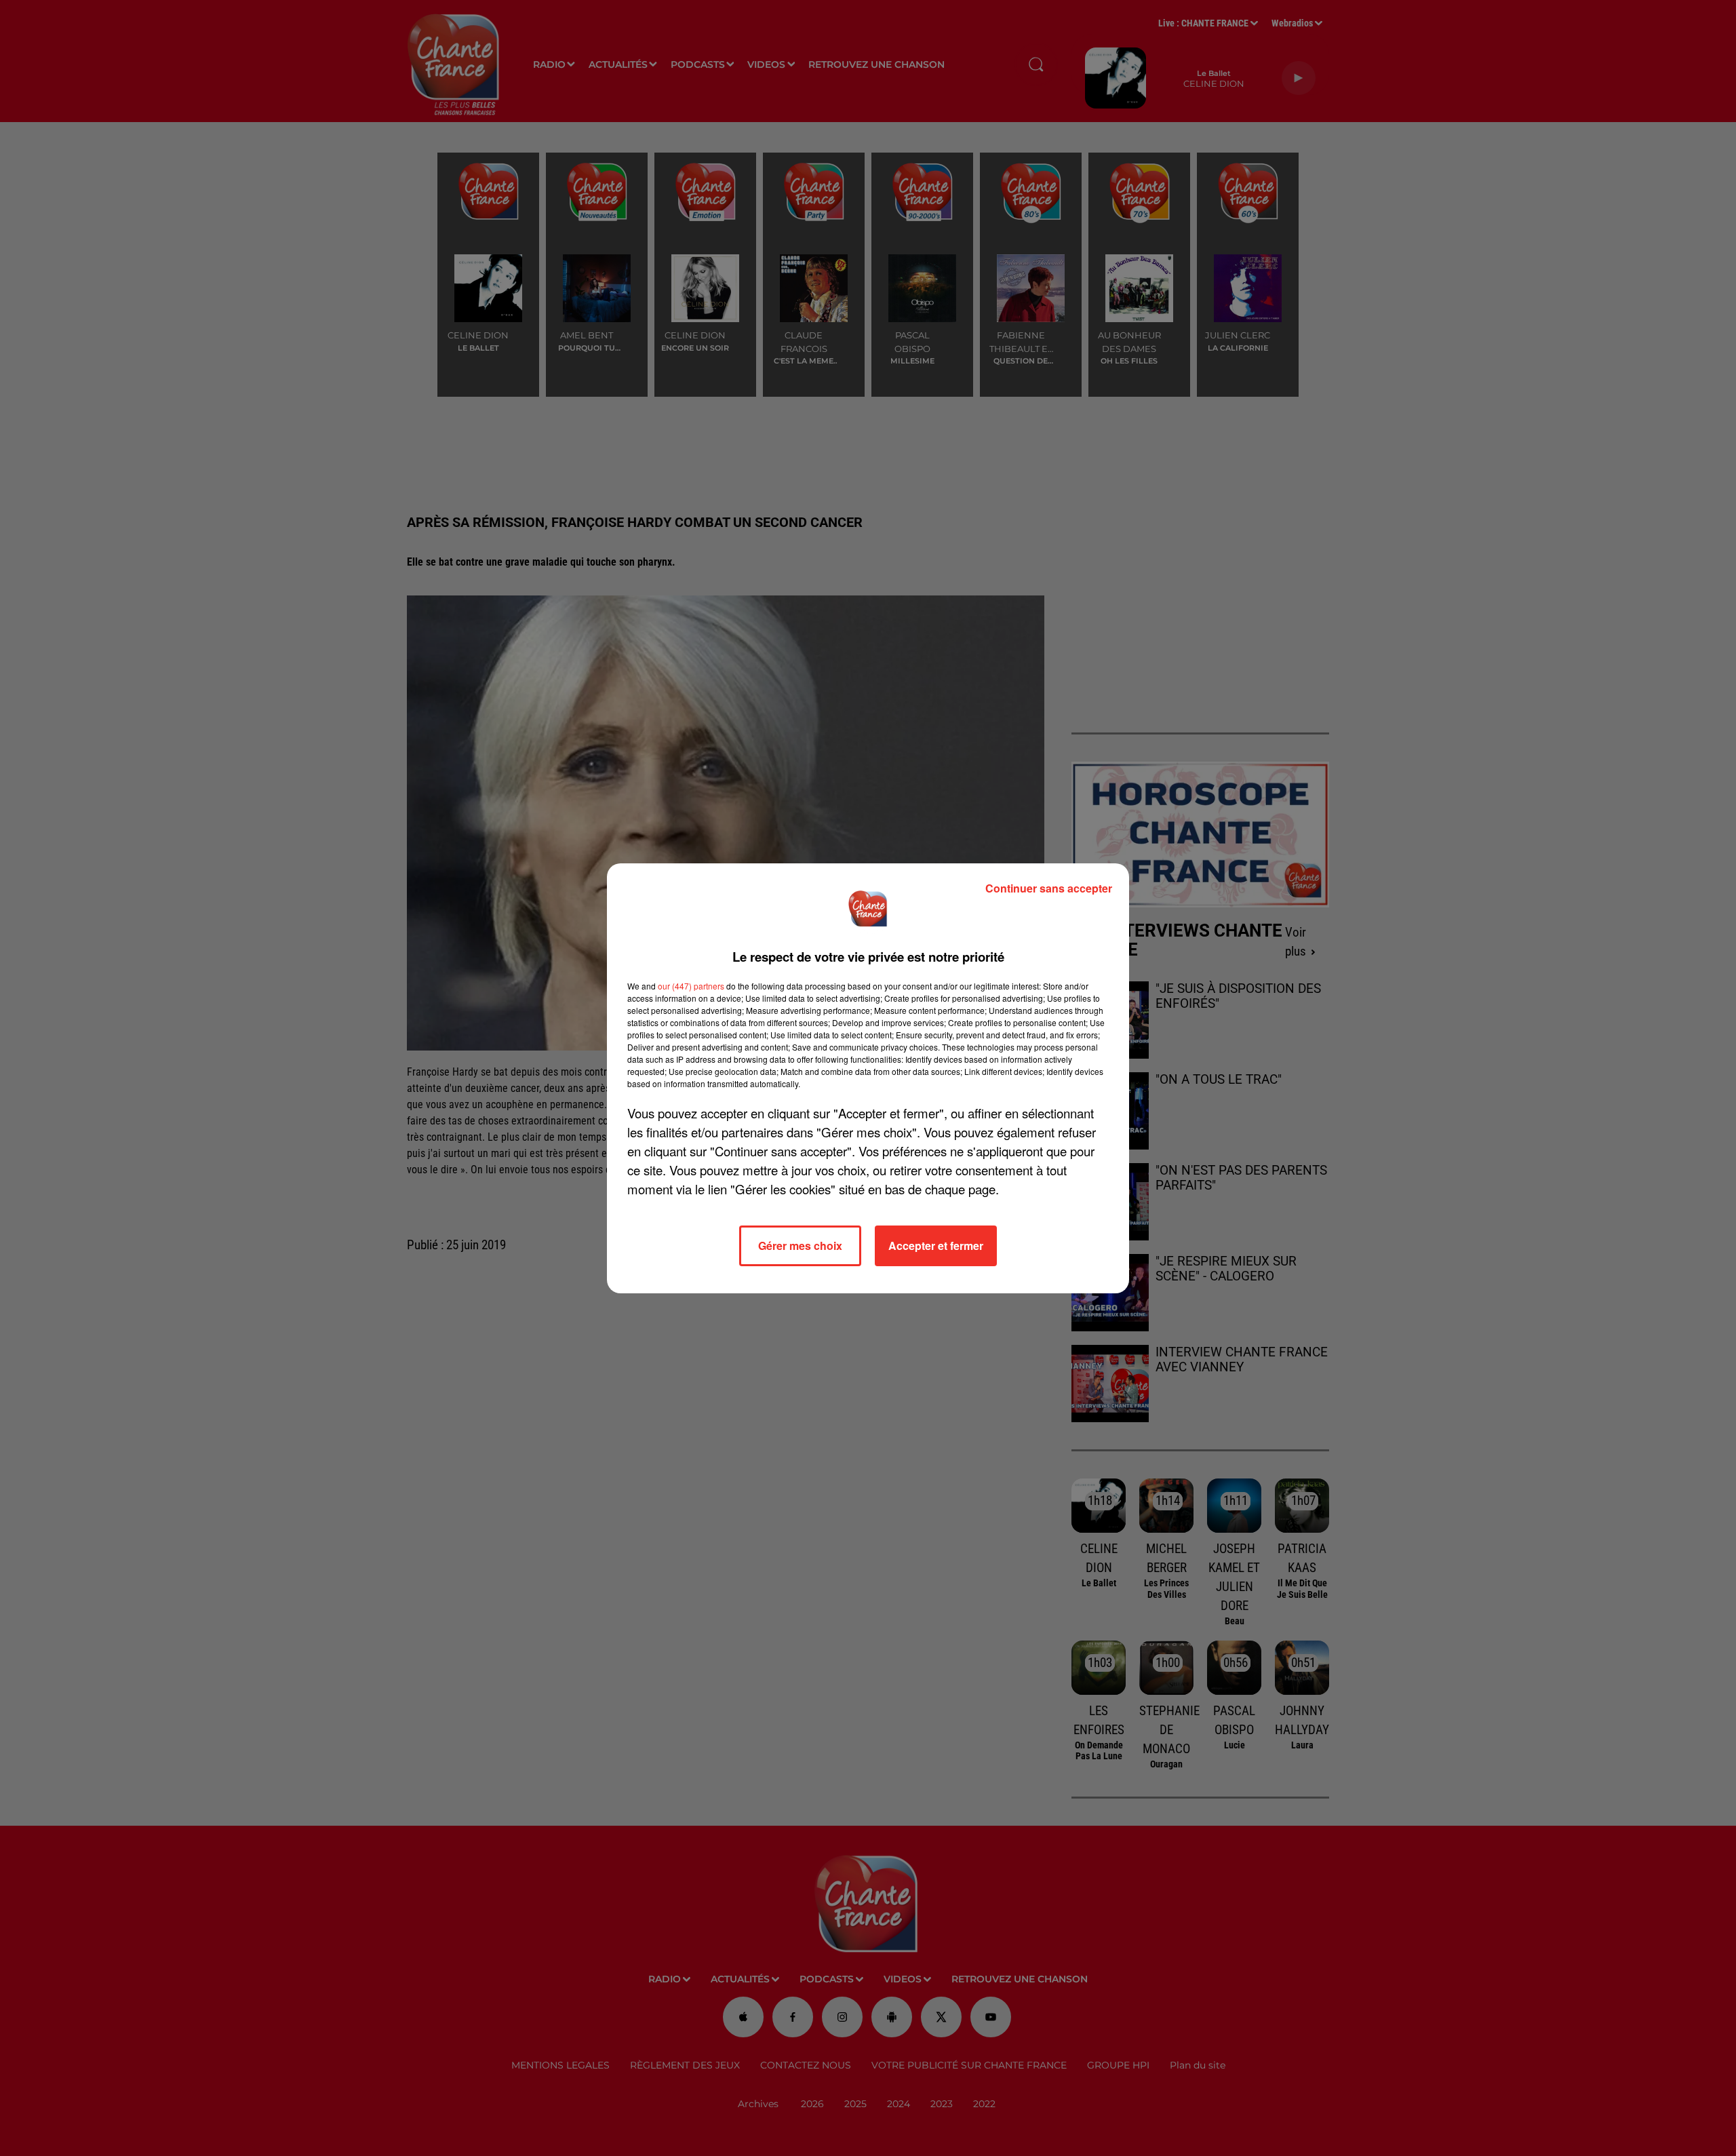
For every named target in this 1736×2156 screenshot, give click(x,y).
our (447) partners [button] (691, 986)
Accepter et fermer (936, 1246)
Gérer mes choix (800, 1246)
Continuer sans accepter (1049, 888)
